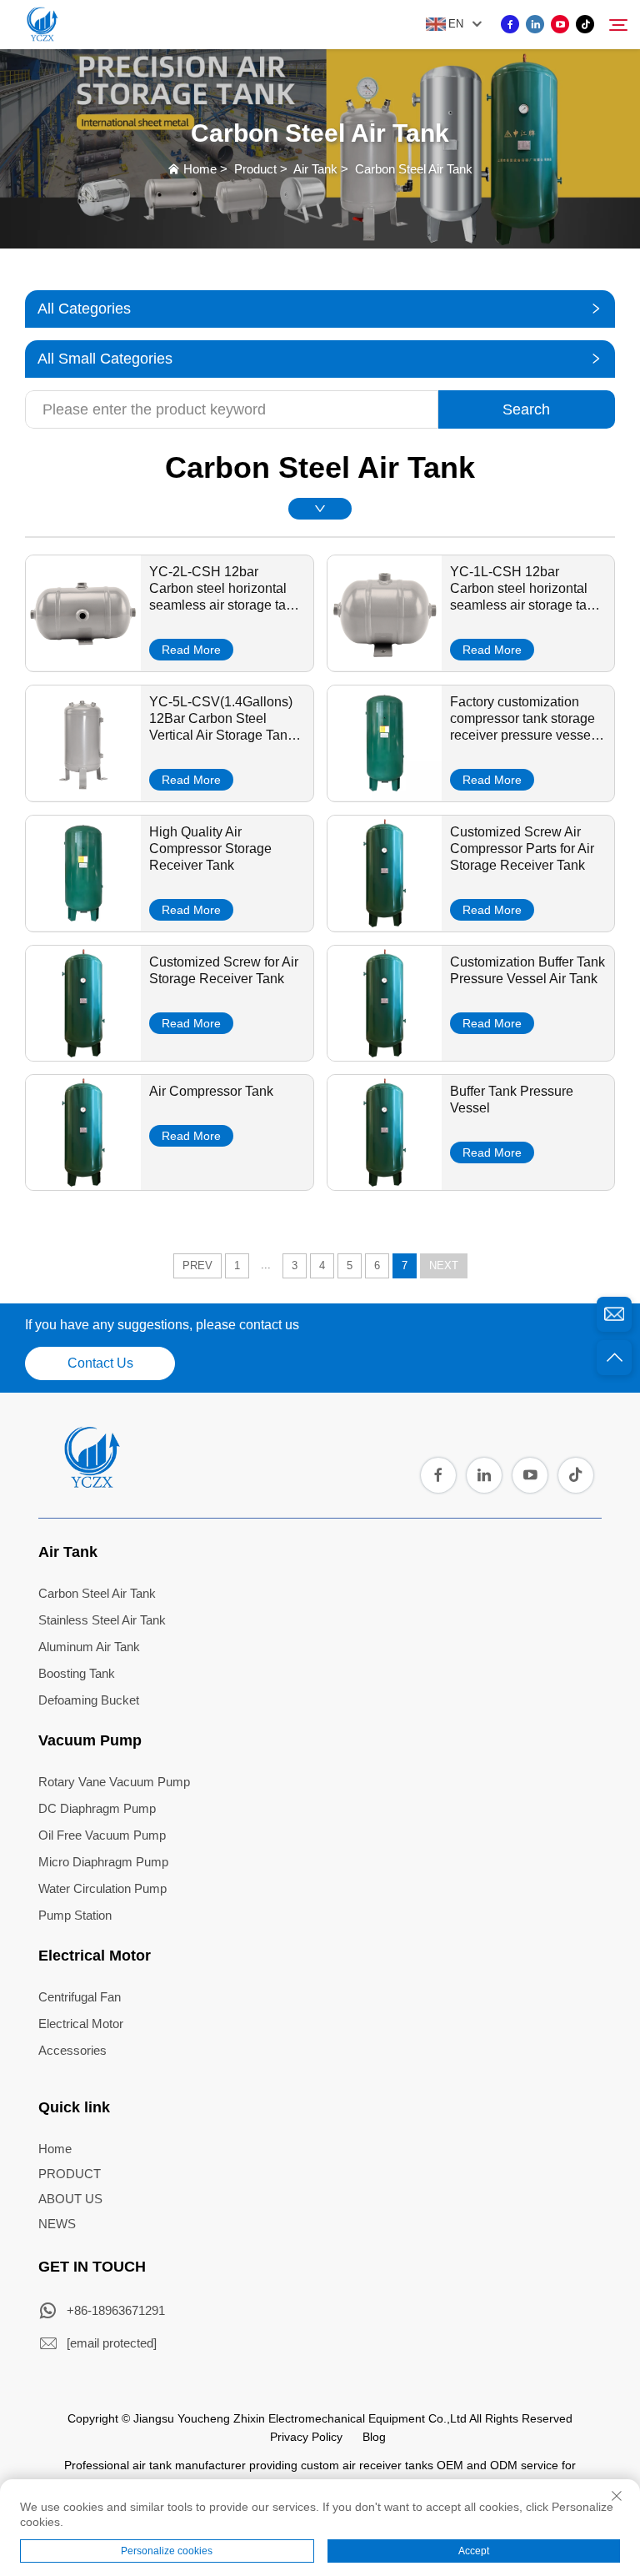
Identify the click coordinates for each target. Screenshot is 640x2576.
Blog (374, 2437)
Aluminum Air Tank (89, 1647)
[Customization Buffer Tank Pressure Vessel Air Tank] (385, 1055)
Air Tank (315, 169)
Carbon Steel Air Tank (414, 169)
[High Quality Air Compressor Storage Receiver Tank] (83, 925)
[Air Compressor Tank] (83, 1184)
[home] (91, 1483)
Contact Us (100, 1363)
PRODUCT (70, 2174)
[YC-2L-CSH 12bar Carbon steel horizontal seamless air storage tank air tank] (83, 665)
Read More (191, 650)
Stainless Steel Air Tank (102, 1620)
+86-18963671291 (116, 2310)
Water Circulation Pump (102, 1888)
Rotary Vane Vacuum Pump (114, 1782)
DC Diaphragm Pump (97, 1808)
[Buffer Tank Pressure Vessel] (385, 1184)
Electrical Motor (95, 1956)
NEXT (444, 1265)
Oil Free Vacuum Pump (102, 1835)
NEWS (57, 2224)
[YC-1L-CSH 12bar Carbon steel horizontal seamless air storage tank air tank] (385, 665)
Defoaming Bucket (89, 1700)
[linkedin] (535, 24)
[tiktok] (585, 24)
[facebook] (510, 24)
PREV (197, 1265)
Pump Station (75, 1915)
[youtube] (560, 24)
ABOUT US (70, 2199)
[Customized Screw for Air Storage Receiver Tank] (83, 1055)
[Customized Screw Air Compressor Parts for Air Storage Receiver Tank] (385, 925)
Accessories (72, 2050)
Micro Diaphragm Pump (103, 1862)
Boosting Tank (77, 1673)
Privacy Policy (306, 2437)
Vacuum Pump (90, 1740)
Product (255, 169)
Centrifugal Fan (80, 1997)
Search (526, 409)
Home (200, 169)
